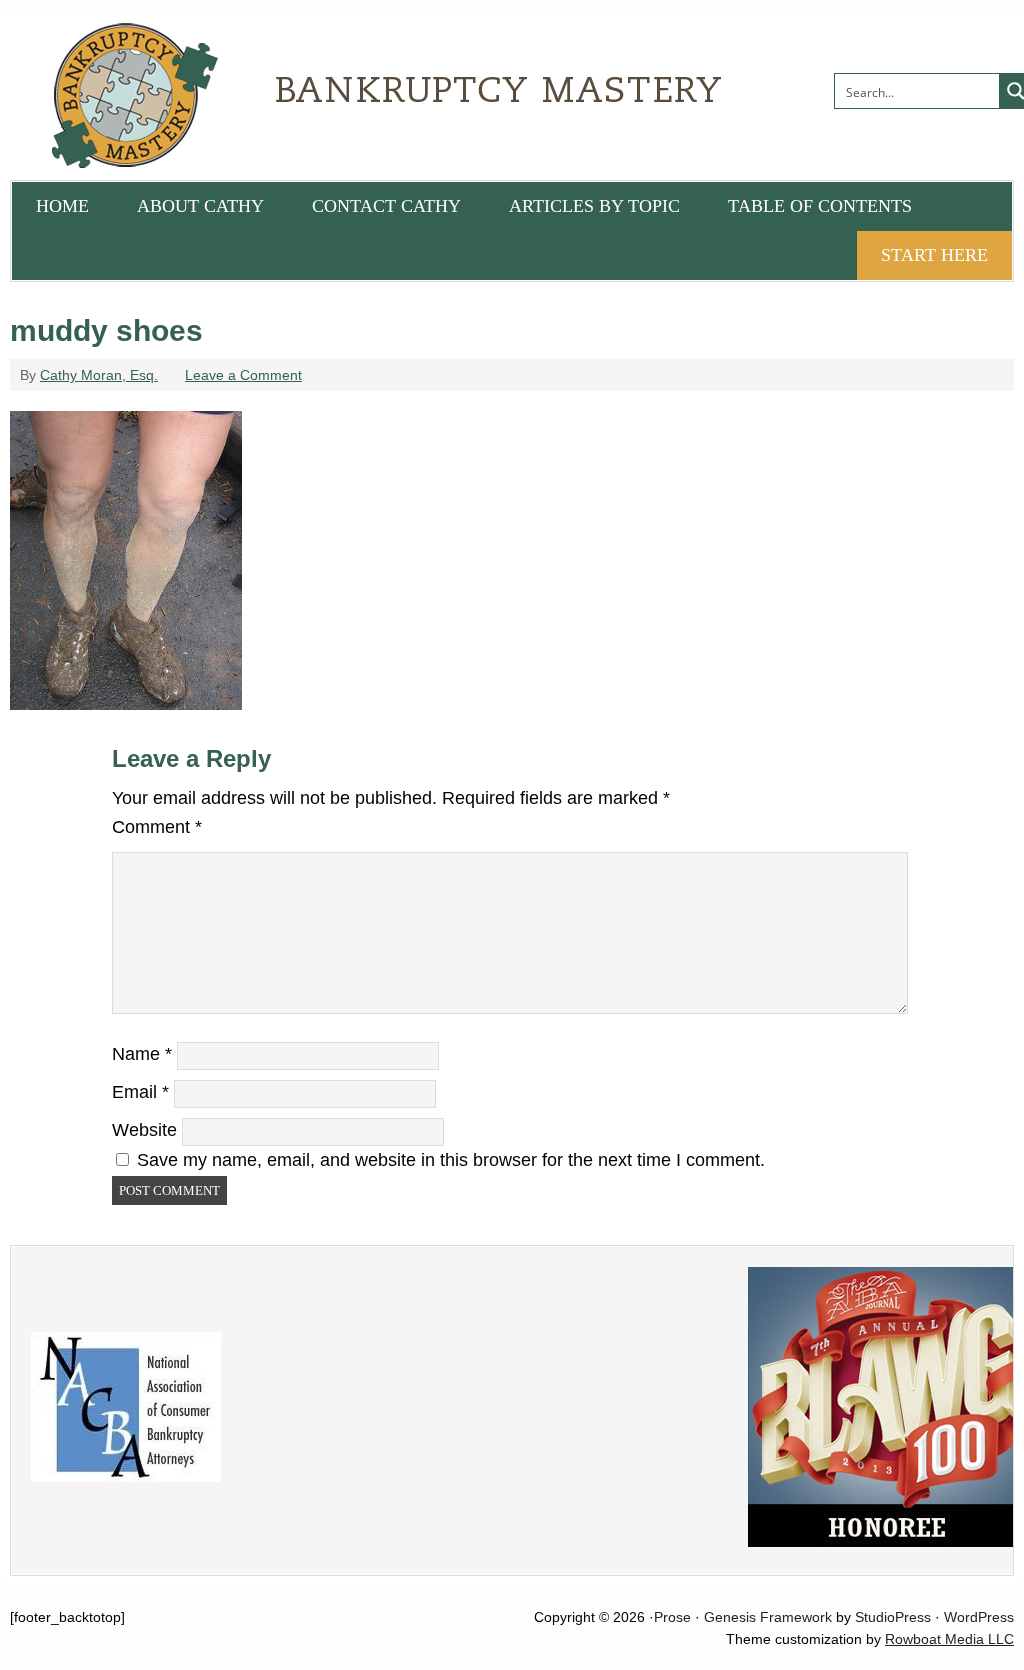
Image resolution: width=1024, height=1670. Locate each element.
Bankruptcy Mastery (235, 95)
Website (144, 1130)
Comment (157, 827)
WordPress (979, 1617)
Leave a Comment (243, 375)
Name (142, 1054)
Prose (672, 1617)
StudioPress (893, 1617)
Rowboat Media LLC (949, 1639)
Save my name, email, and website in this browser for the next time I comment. (451, 1160)
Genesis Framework (768, 1617)
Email (140, 1092)
